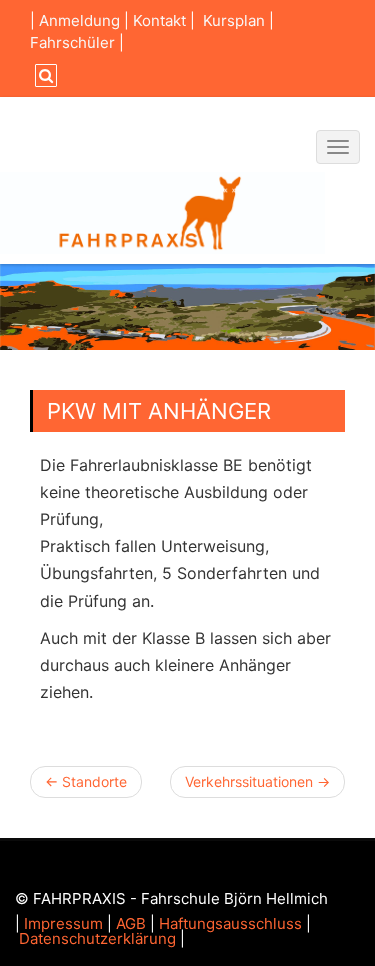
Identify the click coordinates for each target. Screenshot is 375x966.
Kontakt (159, 20)
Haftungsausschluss (230, 923)
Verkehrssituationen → (257, 781)
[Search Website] (43, 75)
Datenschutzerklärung (97, 938)
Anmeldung (79, 20)
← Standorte (86, 781)
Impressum (63, 923)
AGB (131, 923)
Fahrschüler (72, 42)
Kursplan (234, 20)
